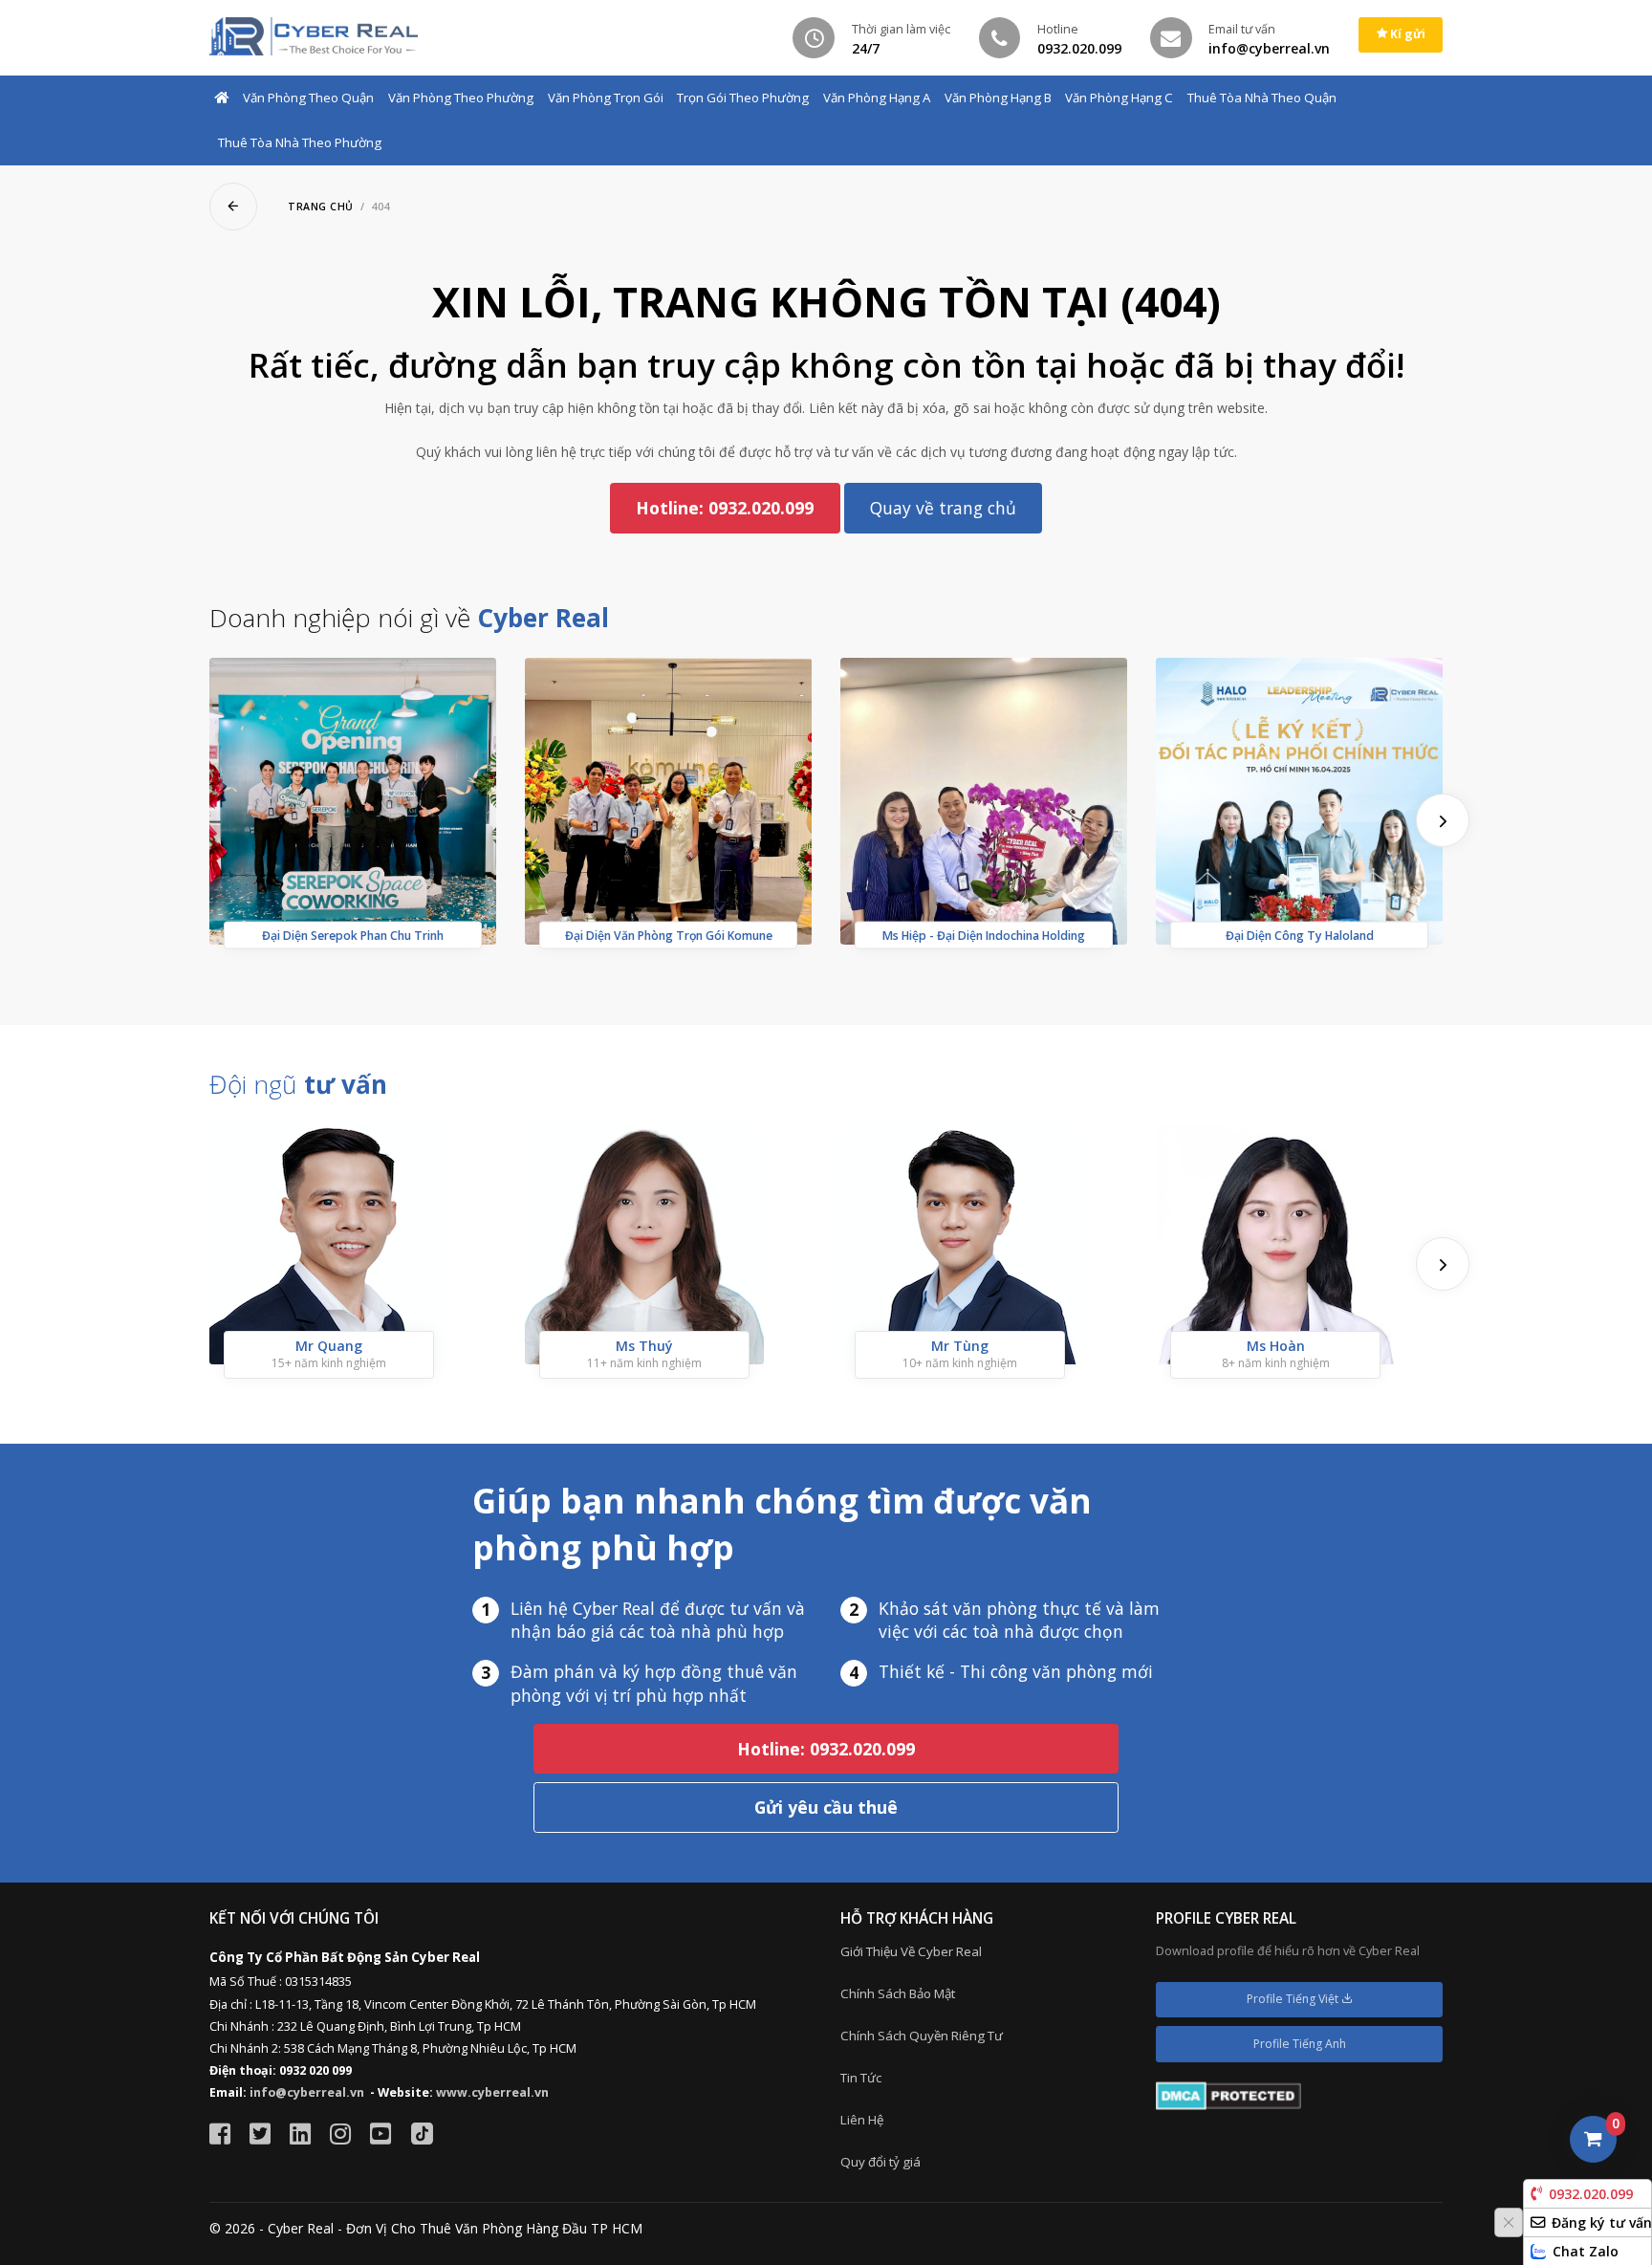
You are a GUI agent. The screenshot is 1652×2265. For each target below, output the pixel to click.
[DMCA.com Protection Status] (1228, 2094)
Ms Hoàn (1276, 1346)
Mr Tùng (960, 1346)
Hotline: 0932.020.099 (725, 508)
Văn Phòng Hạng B (998, 98)
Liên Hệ (862, 2120)
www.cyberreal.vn (492, 2092)
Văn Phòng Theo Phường (461, 98)
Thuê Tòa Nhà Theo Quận (1262, 98)
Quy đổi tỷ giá (880, 2162)
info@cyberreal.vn (307, 2092)
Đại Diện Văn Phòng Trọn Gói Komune (669, 936)
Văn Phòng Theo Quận (308, 98)
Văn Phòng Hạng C (1119, 98)
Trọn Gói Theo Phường (743, 98)
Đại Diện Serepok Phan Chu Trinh (353, 936)
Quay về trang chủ (943, 508)
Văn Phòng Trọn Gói (606, 98)
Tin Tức (861, 2078)
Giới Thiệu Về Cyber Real (911, 1951)
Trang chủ (321, 207)
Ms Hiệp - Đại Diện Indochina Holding (984, 936)
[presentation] (1443, 820)
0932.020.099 (1591, 2194)
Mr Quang (329, 1346)
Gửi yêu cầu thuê (826, 1807)
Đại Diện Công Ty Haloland (1300, 936)
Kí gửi (1406, 34)
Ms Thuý (644, 1346)
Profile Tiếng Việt (1294, 1999)
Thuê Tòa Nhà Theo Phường (300, 142)
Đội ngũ (298, 1084)
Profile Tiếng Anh (1300, 2044)
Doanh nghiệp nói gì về (409, 618)
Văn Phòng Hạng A (877, 98)
